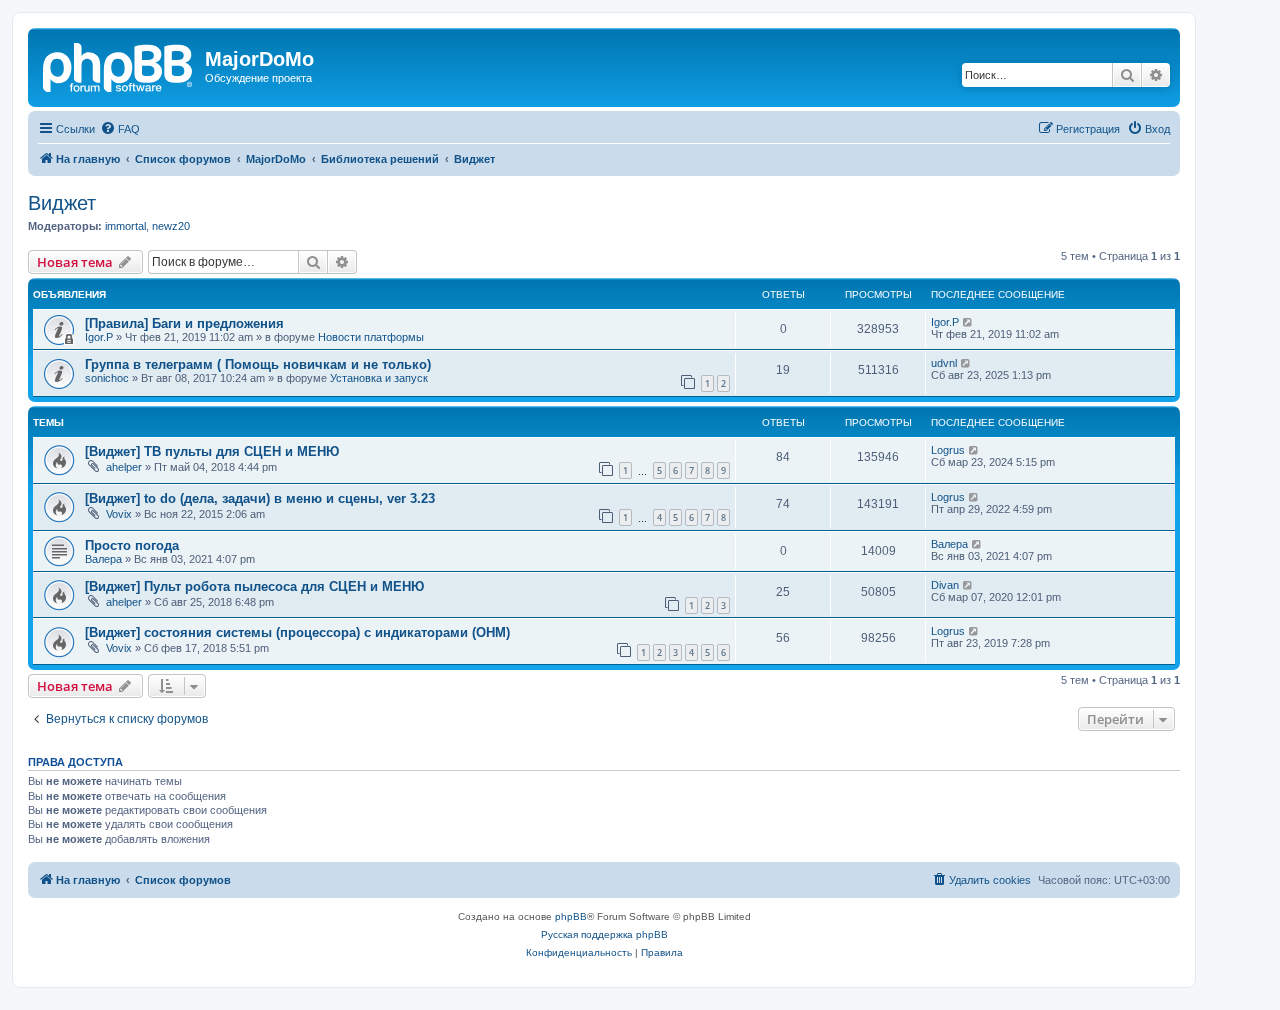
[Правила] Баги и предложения (184, 323)
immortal (125, 226)
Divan (945, 585)
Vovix (119, 514)
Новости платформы (371, 337)
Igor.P (99, 337)
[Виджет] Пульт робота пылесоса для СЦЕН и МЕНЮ (254, 586)
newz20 (171, 226)
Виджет (62, 203)
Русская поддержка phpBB (604, 934)
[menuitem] (120, 129)
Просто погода (132, 545)
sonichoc (107, 378)
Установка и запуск (379, 378)
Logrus (948, 450)
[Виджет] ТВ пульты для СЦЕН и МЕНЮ (212, 451)
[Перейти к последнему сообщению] (968, 322)
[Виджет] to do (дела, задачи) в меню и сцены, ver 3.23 (260, 498)
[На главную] (119, 65)
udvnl (944, 363)
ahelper (124, 467)
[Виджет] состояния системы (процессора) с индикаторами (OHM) (297, 632)
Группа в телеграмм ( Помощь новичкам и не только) (258, 364)
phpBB (571, 916)
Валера (103, 559)
